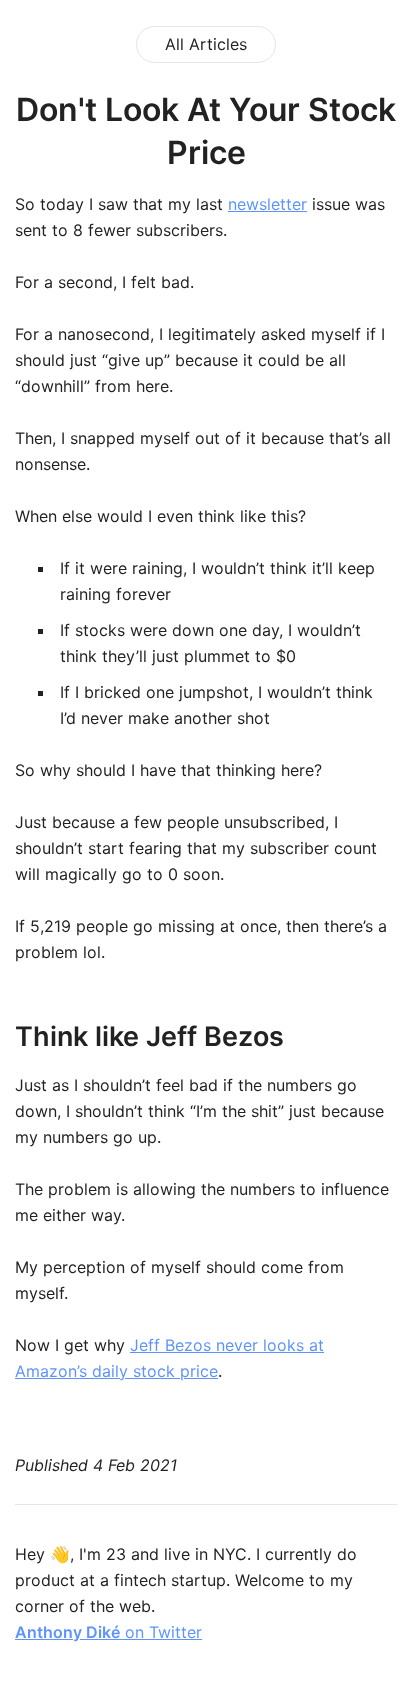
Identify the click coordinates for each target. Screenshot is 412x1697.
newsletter (267, 204)
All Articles (206, 44)
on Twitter (108, 1632)
